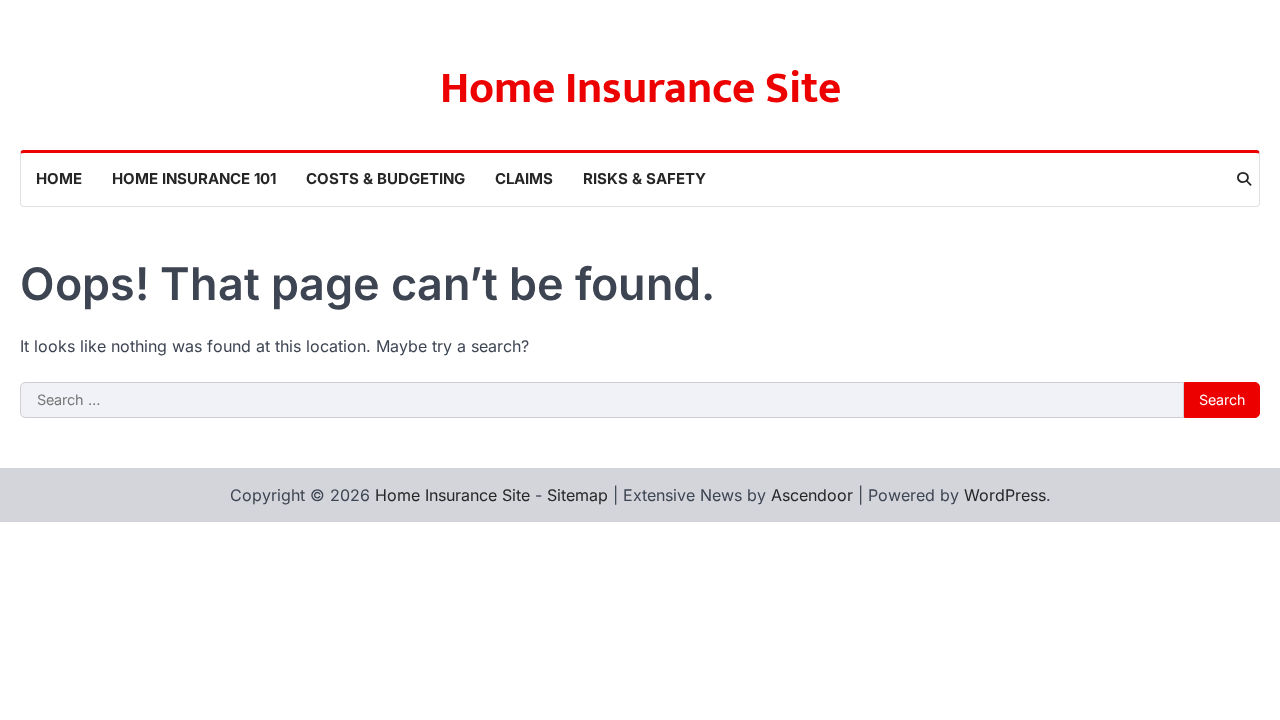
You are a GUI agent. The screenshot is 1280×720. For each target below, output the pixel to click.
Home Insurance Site (640, 88)
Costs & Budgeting (385, 178)
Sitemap (577, 495)
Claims (524, 178)
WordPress (1005, 495)
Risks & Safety (644, 178)
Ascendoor (812, 495)
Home (59, 178)
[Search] (1244, 179)
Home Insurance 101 (194, 178)
